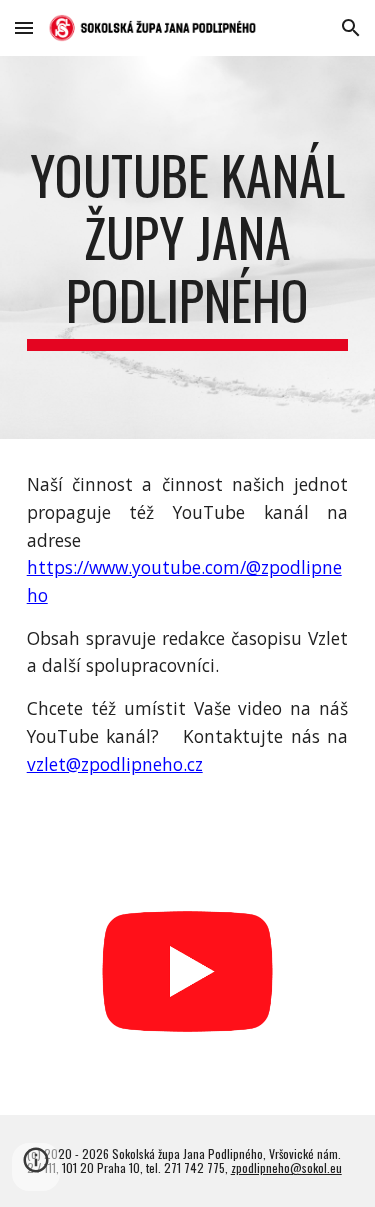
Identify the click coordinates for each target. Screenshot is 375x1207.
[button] (24, 27)
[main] (188, 247)
